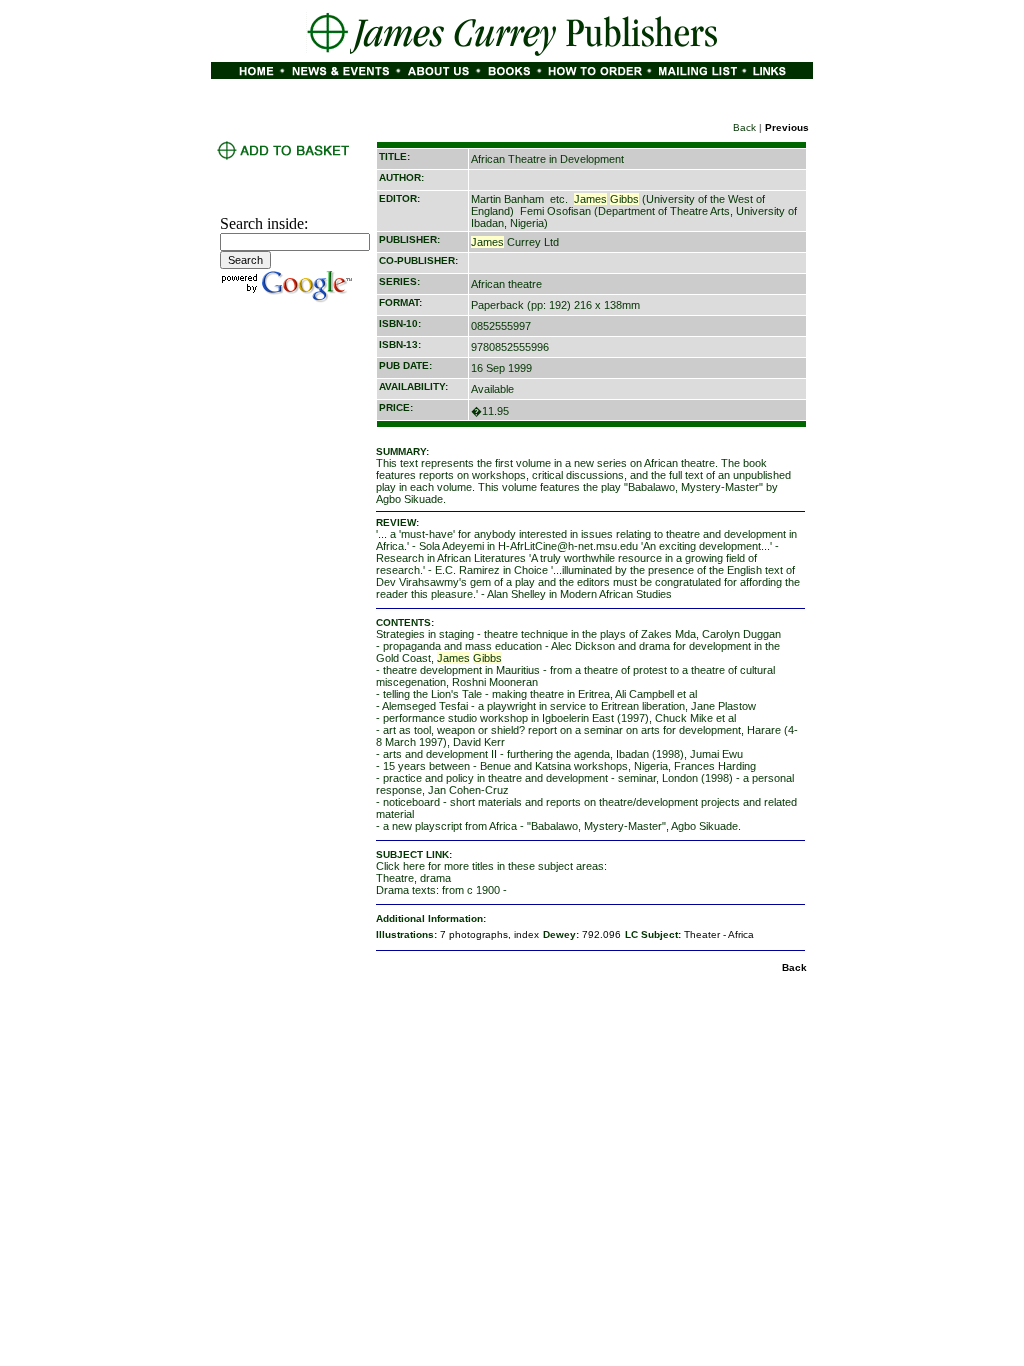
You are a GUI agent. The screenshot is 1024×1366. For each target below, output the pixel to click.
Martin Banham (507, 199)
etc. (559, 199)
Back (744, 127)
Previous (787, 127)
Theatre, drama (413, 878)
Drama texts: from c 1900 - (441, 890)
